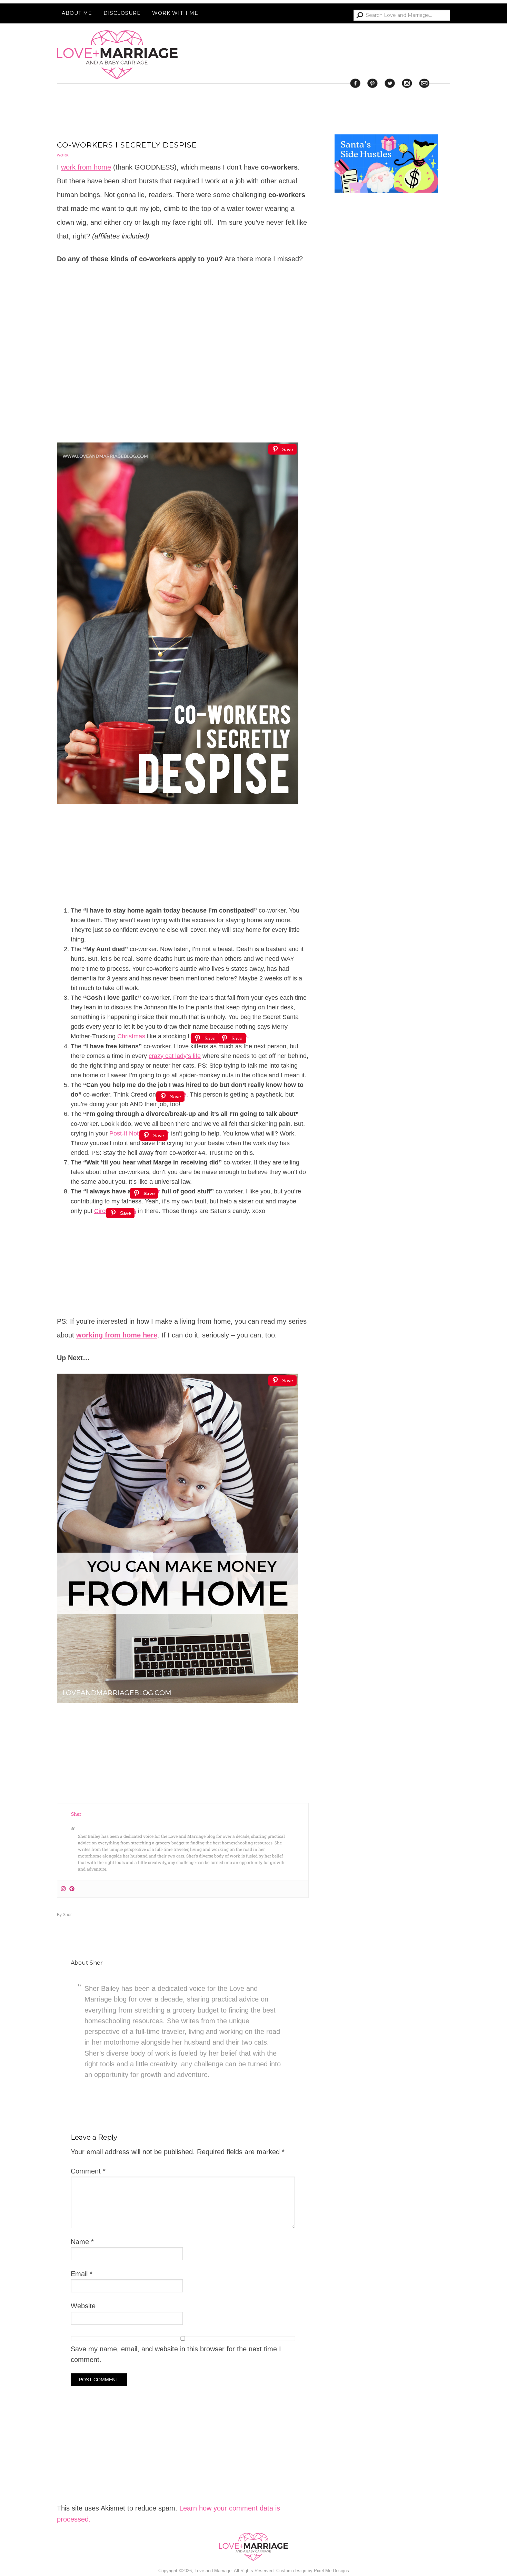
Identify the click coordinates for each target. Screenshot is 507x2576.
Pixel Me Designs (331, 2571)
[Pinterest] (72, 1889)
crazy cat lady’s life (175, 1056)
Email (82, 2274)
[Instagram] (63, 1889)
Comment (88, 2171)
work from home (86, 167)
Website (83, 2306)
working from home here (117, 1335)
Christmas (131, 1036)
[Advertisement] (386, 475)
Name (82, 2242)
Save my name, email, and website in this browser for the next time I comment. (176, 2354)
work (63, 155)
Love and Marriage (117, 55)
